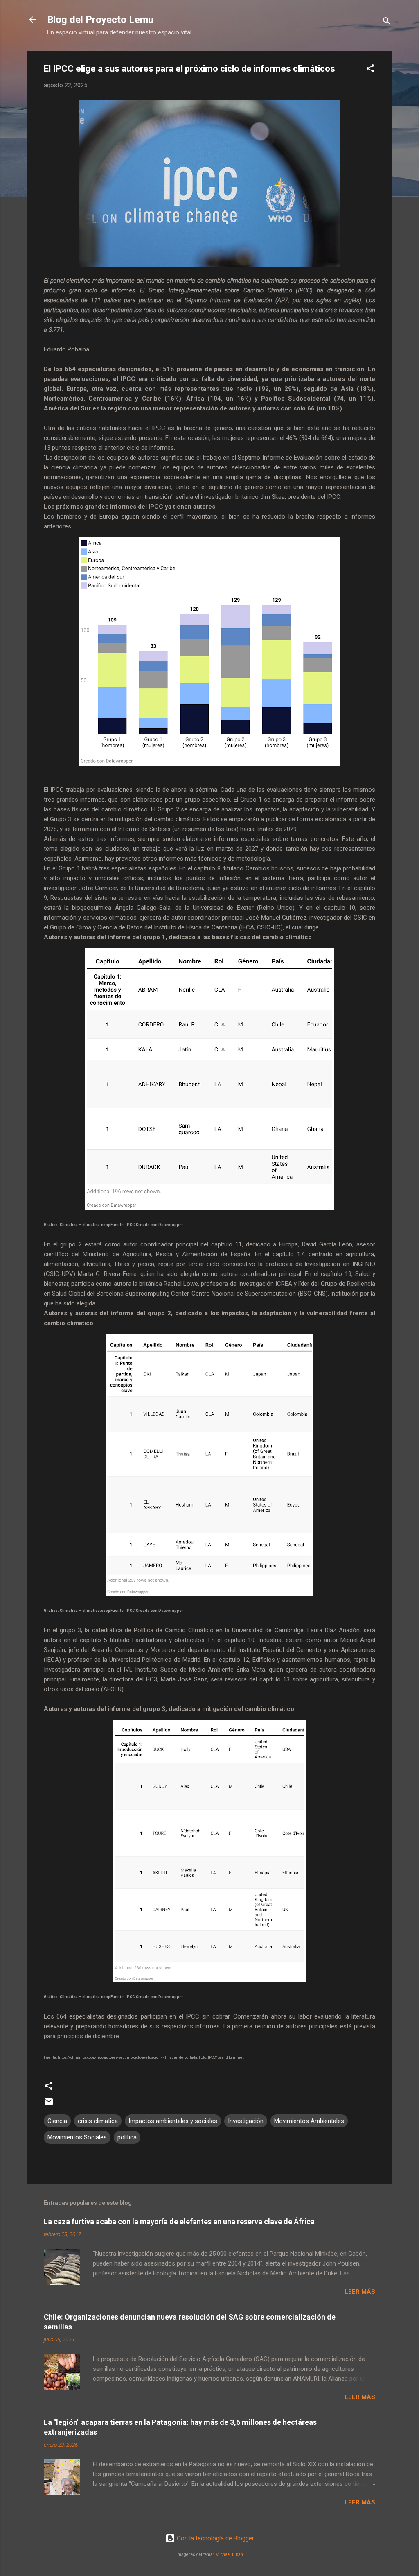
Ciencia (57, 2121)
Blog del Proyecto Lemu (100, 20)
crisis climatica (98, 2121)
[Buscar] (387, 22)
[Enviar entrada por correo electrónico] (49, 2105)
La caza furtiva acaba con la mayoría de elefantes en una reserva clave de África (179, 2221)
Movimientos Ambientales (309, 2121)
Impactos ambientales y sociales (173, 2121)
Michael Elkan (229, 2554)
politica (127, 2137)
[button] (370, 70)
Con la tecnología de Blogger (215, 2538)
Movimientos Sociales (77, 2137)
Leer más (360, 2292)
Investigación (246, 2121)
